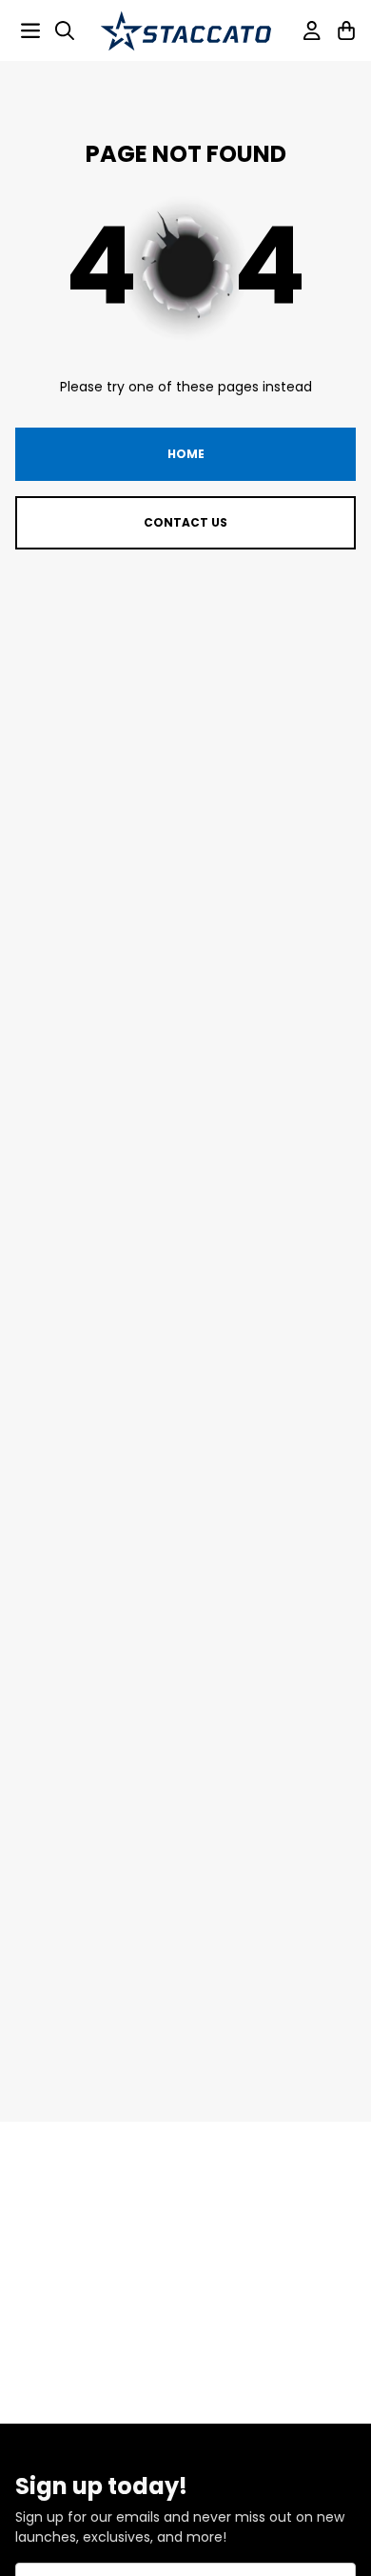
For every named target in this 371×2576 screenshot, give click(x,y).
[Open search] (65, 30)
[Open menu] (30, 30)
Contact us (185, 522)
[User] (312, 30)
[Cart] (346, 30)
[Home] (185, 31)
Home (186, 454)
